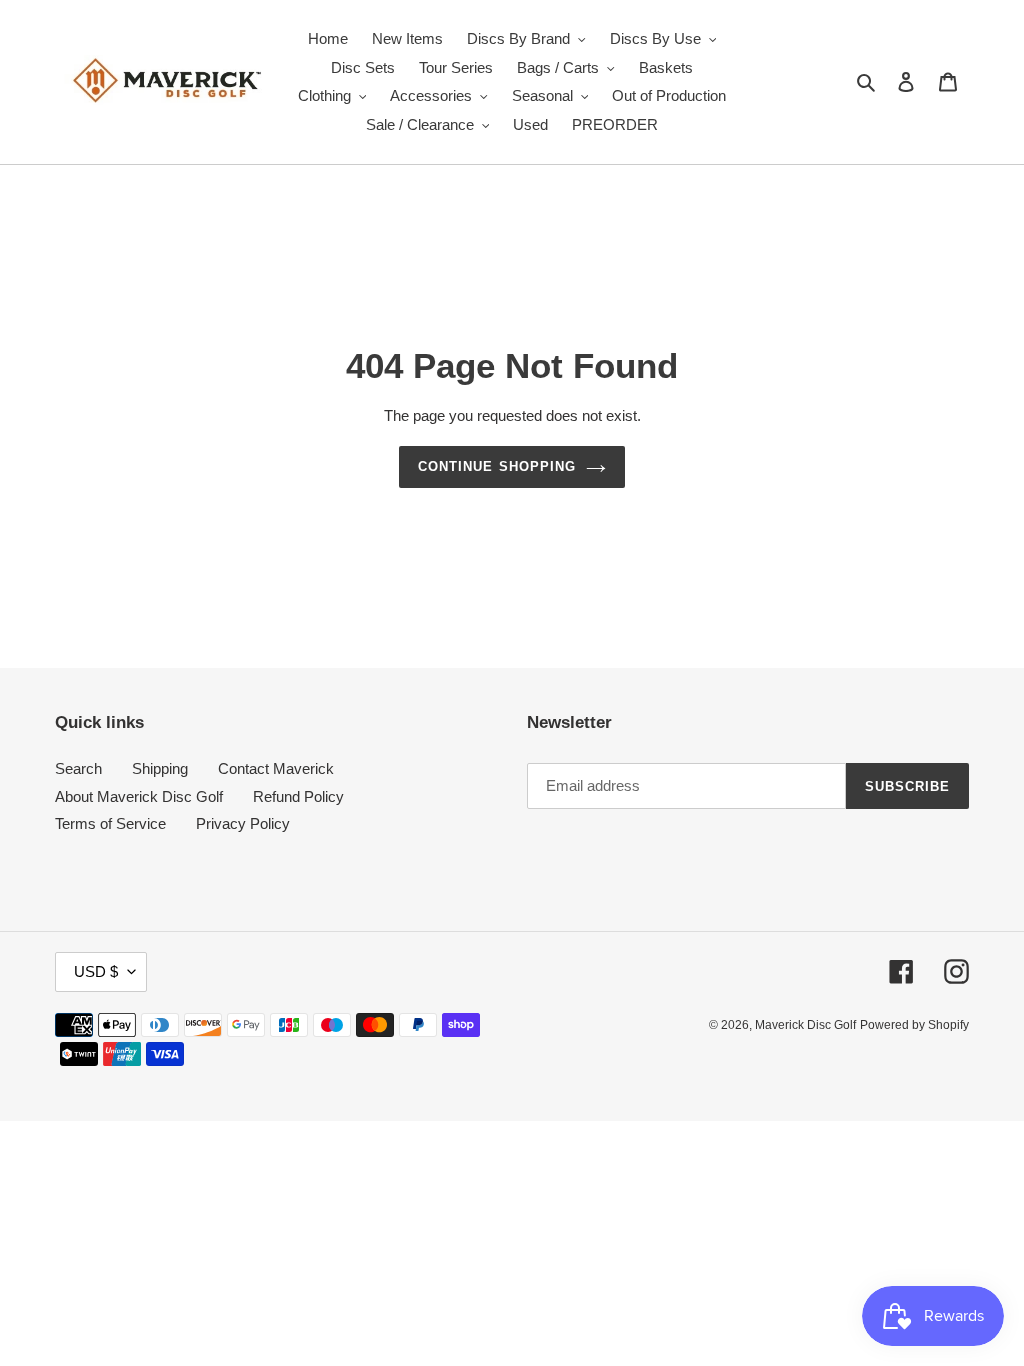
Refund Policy (298, 796)
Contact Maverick (276, 768)
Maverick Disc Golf (805, 1025)
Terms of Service (110, 823)
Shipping (160, 768)
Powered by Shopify (914, 1025)
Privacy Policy (243, 823)
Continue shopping (497, 466)
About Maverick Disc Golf (139, 796)
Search (78, 768)
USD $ (96, 971)
